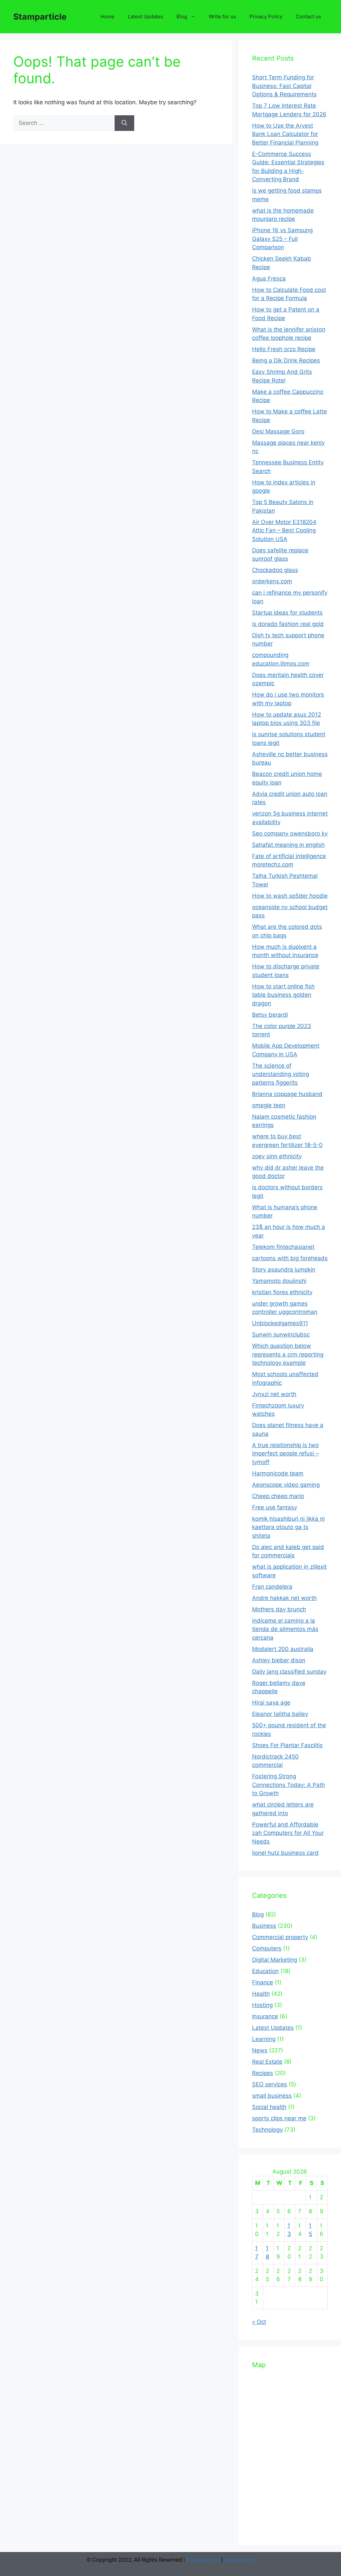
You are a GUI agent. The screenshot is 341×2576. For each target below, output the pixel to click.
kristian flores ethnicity (282, 1292)
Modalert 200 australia (283, 1649)
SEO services (270, 2084)
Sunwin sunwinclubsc (281, 1334)
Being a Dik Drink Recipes (286, 360)
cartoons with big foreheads (290, 1258)
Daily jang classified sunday (289, 1672)
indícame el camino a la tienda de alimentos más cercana (285, 1629)
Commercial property (280, 1937)
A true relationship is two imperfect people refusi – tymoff (285, 1454)
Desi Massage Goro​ (278, 431)
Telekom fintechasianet (283, 1247)
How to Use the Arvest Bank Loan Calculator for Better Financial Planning (285, 134)
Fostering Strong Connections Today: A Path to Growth (289, 1785)
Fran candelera (272, 1587)
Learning (264, 2039)
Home (108, 16)
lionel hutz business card (285, 1853)
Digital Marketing (275, 1960)
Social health (269, 2107)
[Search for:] (64, 123)
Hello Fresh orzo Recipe (284, 349)
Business (264, 1926)
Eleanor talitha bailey (280, 1714)
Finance (263, 1982)
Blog (182, 16)
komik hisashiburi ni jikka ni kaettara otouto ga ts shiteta (288, 1527)
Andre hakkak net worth (284, 1598)
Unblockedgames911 (280, 1323)
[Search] (124, 123)
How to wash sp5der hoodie (290, 896)
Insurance (265, 2016)
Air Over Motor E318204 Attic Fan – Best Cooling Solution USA (284, 530)
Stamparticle (40, 17)
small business (272, 2096)
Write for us (222, 16)
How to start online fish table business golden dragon (283, 995)
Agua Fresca (269, 278)
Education (265, 1971)
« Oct (259, 2322)
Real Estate (267, 2062)
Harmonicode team (278, 1473)
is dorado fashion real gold (288, 624)
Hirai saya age (271, 1703)
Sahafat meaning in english (288, 845)
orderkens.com (272, 581)
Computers (267, 1948)
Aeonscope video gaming (286, 1485)
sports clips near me (279, 2118)
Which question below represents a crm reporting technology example (288, 1354)
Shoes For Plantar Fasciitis (287, 1745)
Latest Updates (146, 16)
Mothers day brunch (279, 1609)
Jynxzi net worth (274, 1394)
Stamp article (203, 2560)
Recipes (263, 2073)
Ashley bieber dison (279, 1660)
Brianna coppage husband (287, 1094)
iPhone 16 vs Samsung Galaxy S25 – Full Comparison (282, 239)
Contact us (308, 16)
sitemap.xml (239, 2560)
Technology (267, 2130)
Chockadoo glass (275, 570)
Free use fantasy (275, 1507)
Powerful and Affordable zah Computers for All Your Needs (288, 1833)
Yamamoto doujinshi (279, 1281)
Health (261, 1994)
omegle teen (269, 1105)
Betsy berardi (270, 1015)
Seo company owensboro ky (290, 833)
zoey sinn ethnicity (277, 1156)
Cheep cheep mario (278, 1496)
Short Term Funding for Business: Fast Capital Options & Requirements (284, 86)
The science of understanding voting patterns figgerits (281, 1074)
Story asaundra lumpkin (284, 1270)
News (260, 2050)
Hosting (262, 2005)
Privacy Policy (266, 16)
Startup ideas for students (287, 613)
